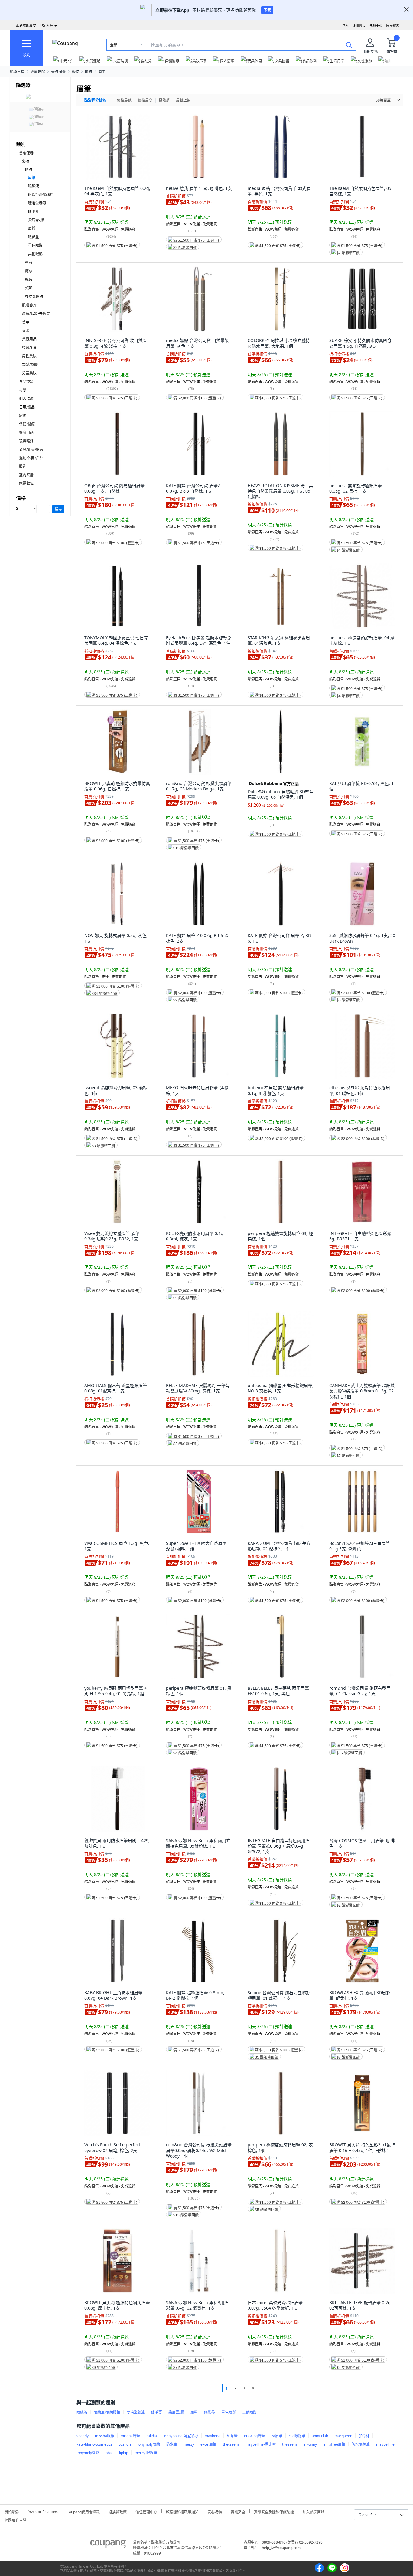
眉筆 (102, 72)
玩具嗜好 (26, 441)
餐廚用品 (26, 433)
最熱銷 (164, 100)
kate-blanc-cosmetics (94, 2444)
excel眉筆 (208, 2444)
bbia (109, 2453)
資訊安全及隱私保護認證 (274, 2511)
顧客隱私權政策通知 (182, 2511)
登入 (345, 25)
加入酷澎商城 (314, 2511)
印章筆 (232, 2436)
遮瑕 (29, 280)
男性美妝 (29, 356)
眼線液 (34, 186)
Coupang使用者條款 (83, 2511)
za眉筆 (277, 2436)
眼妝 (89, 72)
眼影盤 (34, 237)
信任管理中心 (146, 2511)
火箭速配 (38, 72)
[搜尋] (349, 45)
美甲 (26, 322)
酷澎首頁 (17, 72)
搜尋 (58, 509)
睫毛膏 (34, 212)
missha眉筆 (130, 2436)
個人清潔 (26, 399)
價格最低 (124, 100)
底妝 (29, 271)
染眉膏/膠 (36, 220)
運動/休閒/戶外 (31, 458)
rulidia (152, 2436)
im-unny (310, 2444)
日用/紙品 (27, 407)
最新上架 (183, 100)
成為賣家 (393, 25)
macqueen (343, 2436)
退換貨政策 (118, 2511)
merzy (189, 2444)
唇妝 (29, 263)
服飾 (23, 466)
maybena (213, 2436)
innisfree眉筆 (334, 2444)
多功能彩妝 (34, 296)
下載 (267, 10)
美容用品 (29, 339)
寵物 (23, 416)
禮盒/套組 (30, 348)
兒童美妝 (29, 373)
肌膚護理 (29, 305)
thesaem (289, 2444)
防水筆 (172, 2444)
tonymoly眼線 (149, 2444)
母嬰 (23, 390)
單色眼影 (35, 245)
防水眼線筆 (361, 2444)
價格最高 (145, 100)
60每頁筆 (383, 100)
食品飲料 (26, 382)
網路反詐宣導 (15, 2519)
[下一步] (264, 2388)
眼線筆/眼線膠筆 (41, 195)
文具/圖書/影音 (31, 449)
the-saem (231, 2444)
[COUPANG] (108, 2545)
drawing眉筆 (254, 2436)
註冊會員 (359, 25)
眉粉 (32, 228)
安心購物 (215, 2511)
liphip (124, 2453)
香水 (26, 331)
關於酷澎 (11, 2511)
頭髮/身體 (30, 365)
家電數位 (26, 483)
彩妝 (75, 72)
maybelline (385, 2444)
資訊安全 (238, 2511)
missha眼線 (105, 2436)
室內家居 (26, 475)
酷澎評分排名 (95, 100)
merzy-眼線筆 (146, 2453)
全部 (114, 45)
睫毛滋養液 (37, 203)
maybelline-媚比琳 (260, 2444)
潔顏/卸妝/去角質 (36, 314)
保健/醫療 (27, 424)
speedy (83, 2436)
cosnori (125, 2444)
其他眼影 (35, 254)
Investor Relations (43, 2511)
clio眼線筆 (297, 2436)
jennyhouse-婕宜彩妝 (181, 2436)
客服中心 (376, 25)
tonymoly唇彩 (88, 2453)
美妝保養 (58, 72)
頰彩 (29, 288)
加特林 (364, 2436)
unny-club (320, 2436)
